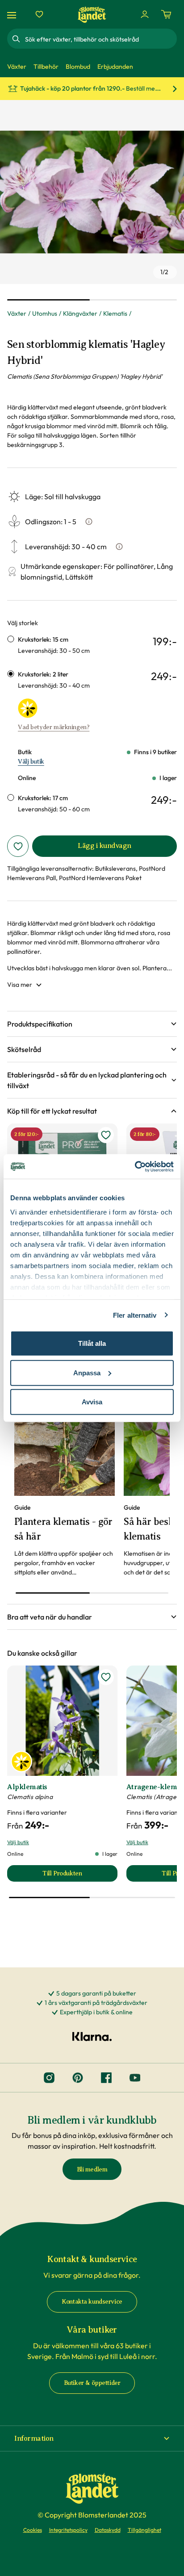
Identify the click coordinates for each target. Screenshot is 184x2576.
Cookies (33, 2530)
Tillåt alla (92, 1343)
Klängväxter (80, 313)
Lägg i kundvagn (105, 846)
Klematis (115, 313)
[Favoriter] (39, 14)
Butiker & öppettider (92, 2383)
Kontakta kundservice (92, 2302)
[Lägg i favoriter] (18, 846)
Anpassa (87, 1372)
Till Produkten (80, 1876)
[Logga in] (145, 14)
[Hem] (92, 15)
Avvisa (92, 1402)
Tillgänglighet (144, 2530)
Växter (17, 313)
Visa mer (20, 985)
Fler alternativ (135, 1315)
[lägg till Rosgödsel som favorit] (106, 1135)
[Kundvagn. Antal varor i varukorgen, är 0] (166, 14)
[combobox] (100, 39)
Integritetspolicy (68, 2530)
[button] (92, 1024)
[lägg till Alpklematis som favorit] (106, 1677)
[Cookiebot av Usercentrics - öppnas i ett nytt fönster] (135, 1166)
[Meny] (13, 15)
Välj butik (31, 762)
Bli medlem (92, 2169)
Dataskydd (108, 2530)
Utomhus (45, 313)
